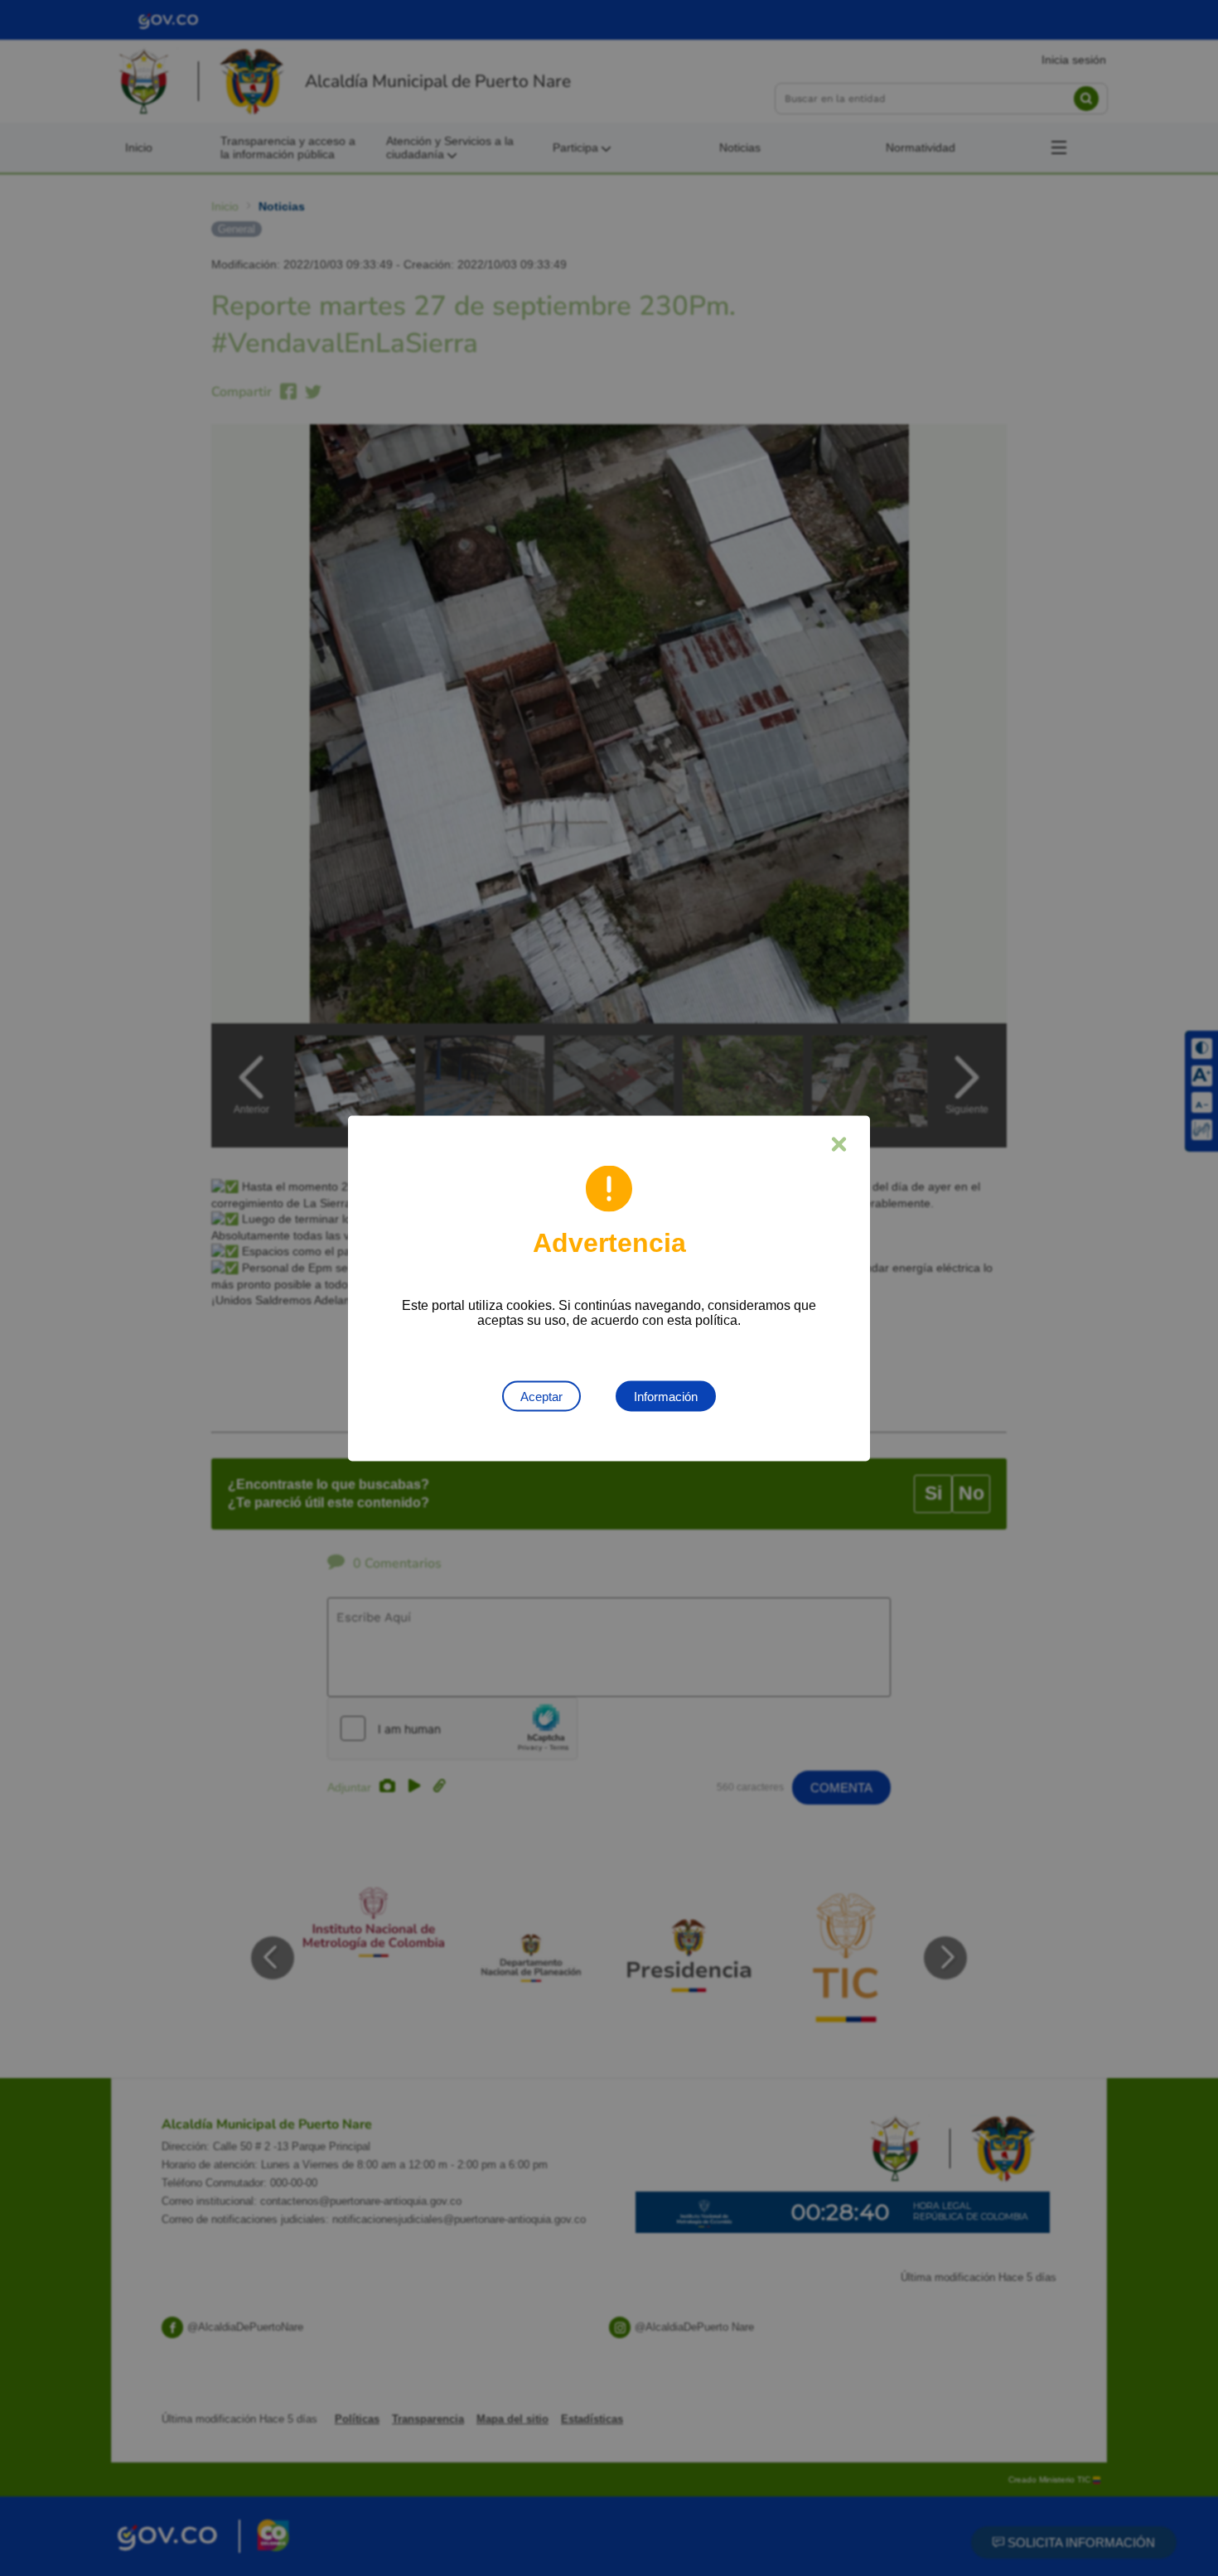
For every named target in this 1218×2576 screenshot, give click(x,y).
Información (666, 1396)
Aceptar (541, 1396)
